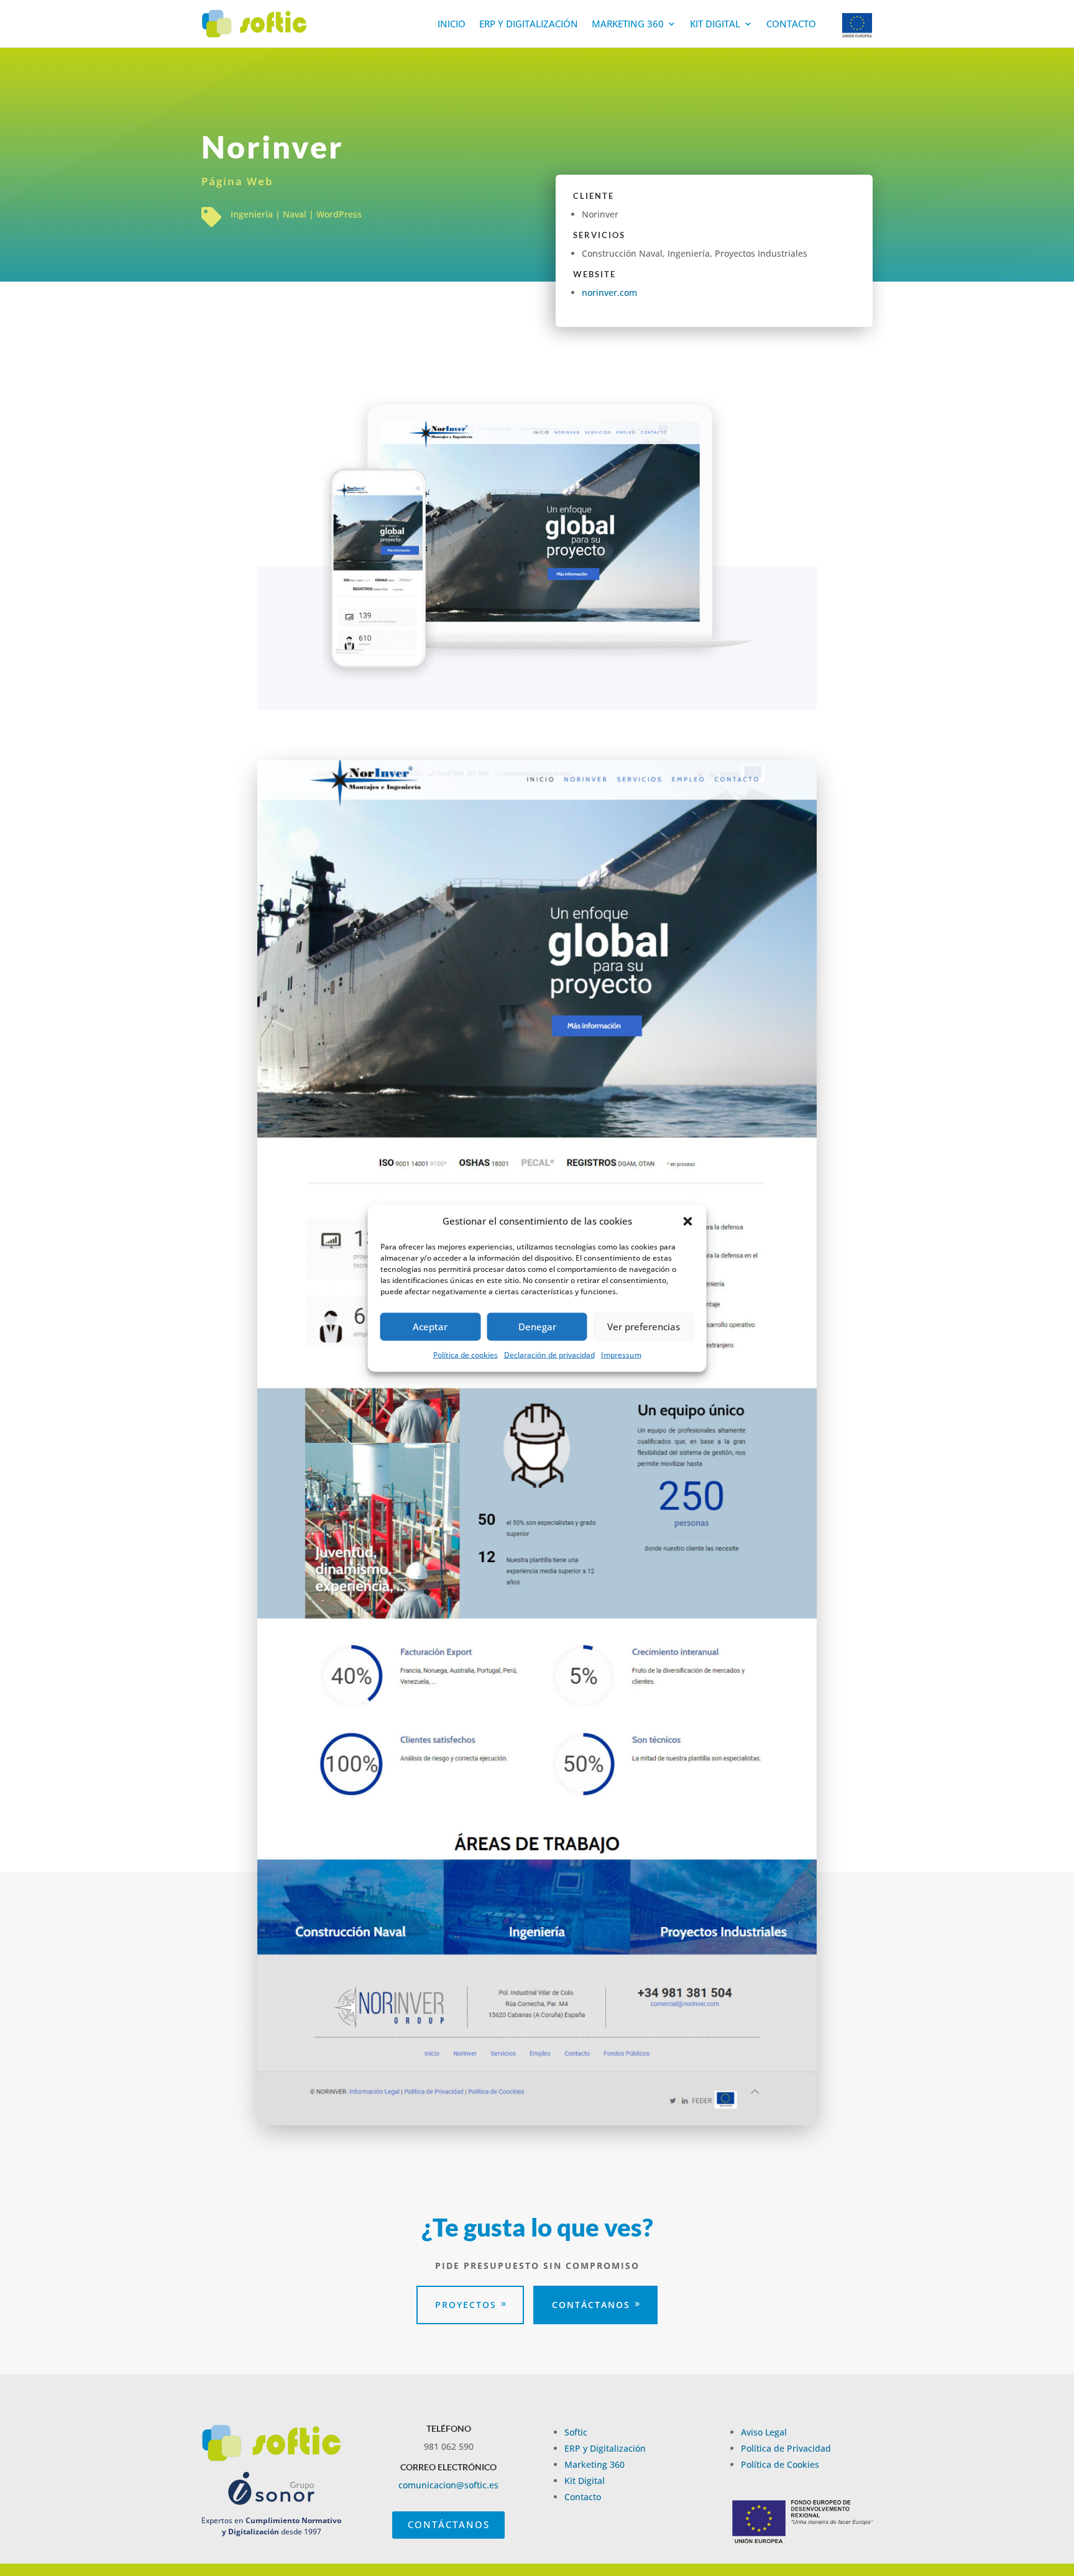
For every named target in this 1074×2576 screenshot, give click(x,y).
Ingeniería (252, 214)
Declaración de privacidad (549, 1355)
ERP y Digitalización (529, 24)
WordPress (339, 214)
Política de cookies (466, 1355)
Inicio (452, 24)
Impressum (621, 1355)
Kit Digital (715, 24)
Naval (295, 214)
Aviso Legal (764, 2432)
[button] (688, 1221)
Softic (576, 2432)
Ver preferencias (644, 1327)
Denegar (537, 1327)
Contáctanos (591, 2305)
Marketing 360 (628, 24)
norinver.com (609, 292)
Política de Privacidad (786, 2448)
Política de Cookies (780, 2464)
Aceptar (430, 1327)
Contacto (791, 24)
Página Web (237, 181)
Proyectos (466, 2305)
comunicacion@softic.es (448, 2485)
